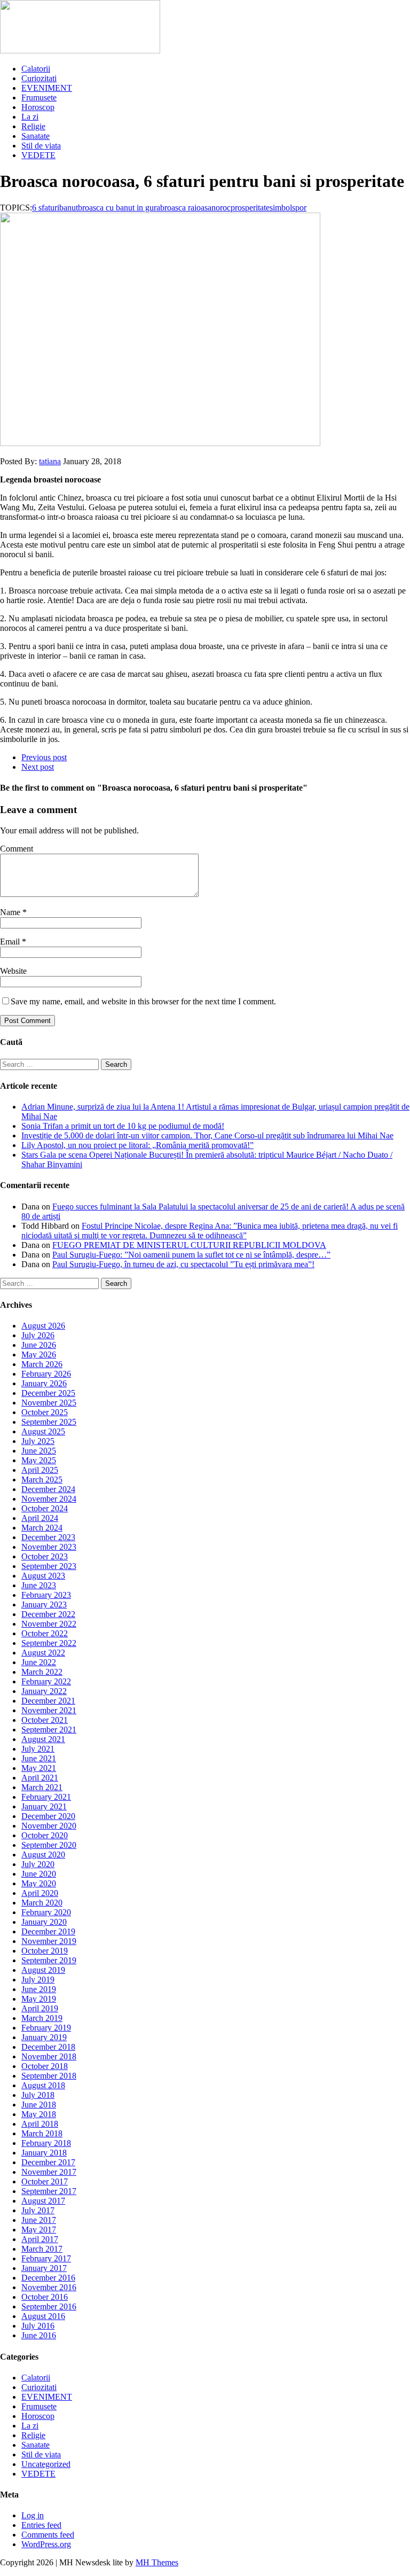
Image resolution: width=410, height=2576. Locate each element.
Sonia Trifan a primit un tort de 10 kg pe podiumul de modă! (123, 1126)
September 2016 (49, 2306)
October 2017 (45, 2181)
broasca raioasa (186, 208)
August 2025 (43, 1431)
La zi (30, 117)
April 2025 (40, 1470)
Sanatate (36, 136)
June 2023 (39, 1585)
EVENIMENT (47, 88)
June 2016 (39, 2335)
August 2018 (43, 2085)
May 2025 (39, 1460)
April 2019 (40, 2008)
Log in (33, 2515)
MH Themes (157, 2562)
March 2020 (42, 1903)
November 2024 (49, 1499)
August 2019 (43, 1970)
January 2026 (44, 1383)
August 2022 (43, 1653)
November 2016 (49, 2287)
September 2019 (49, 1960)
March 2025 (42, 1480)
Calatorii (36, 69)
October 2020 (45, 1835)
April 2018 (40, 2124)
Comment (17, 849)
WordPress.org (46, 2544)
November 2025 (49, 1403)
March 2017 (42, 2249)
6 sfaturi (46, 208)
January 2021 (44, 1806)
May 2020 (39, 1883)
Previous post (44, 757)
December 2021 (48, 1701)
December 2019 (48, 1931)
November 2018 (49, 2056)
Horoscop (38, 107)
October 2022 (45, 1633)
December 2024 (48, 1489)
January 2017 (44, 2268)
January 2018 (44, 2153)
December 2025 (48, 1393)
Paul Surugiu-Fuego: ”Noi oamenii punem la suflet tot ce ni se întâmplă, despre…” (191, 1255)
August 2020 (43, 1855)
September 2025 (49, 1422)
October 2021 (45, 1720)
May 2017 (39, 2230)
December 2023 (48, 1537)
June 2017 (39, 2220)
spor (299, 208)
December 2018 (48, 2047)
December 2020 (48, 1816)
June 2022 (39, 1662)
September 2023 (49, 1566)
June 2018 (39, 2105)
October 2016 (45, 2297)
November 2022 (49, 1624)
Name (11, 912)
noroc (221, 208)
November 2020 (49, 1826)
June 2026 (39, 1345)
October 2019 (45, 1951)
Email (11, 942)
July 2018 (38, 2095)
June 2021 (39, 1758)
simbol (281, 208)
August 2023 (43, 1576)
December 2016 (48, 2278)
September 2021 (49, 1730)
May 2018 (39, 2114)
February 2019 (46, 2028)
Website (13, 971)
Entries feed (41, 2525)
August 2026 (43, 1326)
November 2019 (49, 1941)
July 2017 (38, 2210)
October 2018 (45, 2066)
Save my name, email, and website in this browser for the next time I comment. (143, 1001)
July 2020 (38, 1864)
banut (69, 208)
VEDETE (38, 155)
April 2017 (40, 2239)
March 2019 (42, 2018)
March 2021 (42, 1787)
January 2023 (44, 1605)
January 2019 (44, 2037)
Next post (38, 767)
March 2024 (42, 1528)
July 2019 (38, 1980)
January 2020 (44, 1922)
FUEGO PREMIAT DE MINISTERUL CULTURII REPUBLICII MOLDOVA (189, 1245)
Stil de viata (41, 146)
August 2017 (43, 2201)
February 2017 (46, 2258)
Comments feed (48, 2535)
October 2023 (45, 1556)
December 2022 (48, 1614)
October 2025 (45, 1412)
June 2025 (39, 1451)
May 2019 (39, 1999)
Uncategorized (46, 2464)
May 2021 (39, 1768)
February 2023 (46, 1595)
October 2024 (45, 1508)
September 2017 (49, 2191)
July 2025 (38, 1441)
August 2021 (43, 1739)
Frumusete (39, 97)
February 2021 (46, 1797)
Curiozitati (39, 78)
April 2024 (40, 1518)
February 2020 (46, 1912)
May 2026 (39, 1355)
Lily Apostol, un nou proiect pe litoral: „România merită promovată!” (137, 1145)
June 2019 (39, 1989)
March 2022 (42, 1672)
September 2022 (49, 1643)
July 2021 (38, 1749)
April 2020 (40, 1893)
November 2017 (49, 2172)
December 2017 (48, 2162)
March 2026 (42, 1364)
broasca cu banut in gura (119, 208)
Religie (33, 126)
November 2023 (49, 1547)
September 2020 (49, 1845)
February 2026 (46, 1374)
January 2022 (44, 1691)
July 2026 (38, 1335)
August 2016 (43, 2316)
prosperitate (250, 208)
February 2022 (46, 1681)
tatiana (50, 461)
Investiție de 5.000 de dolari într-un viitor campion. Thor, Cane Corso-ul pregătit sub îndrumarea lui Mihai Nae (207, 1135)
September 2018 (49, 2076)
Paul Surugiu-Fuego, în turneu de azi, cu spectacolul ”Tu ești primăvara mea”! (183, 1264)
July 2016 (38, 2326)
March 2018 (42, 2133)
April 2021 (40, 1778)
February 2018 (46, 2143)
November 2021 (49, 1710)
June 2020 (39, 1874)
